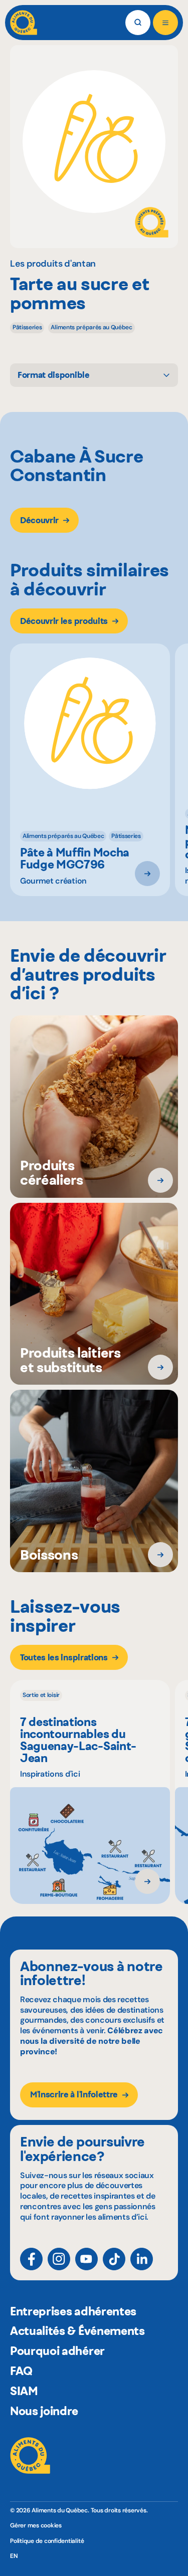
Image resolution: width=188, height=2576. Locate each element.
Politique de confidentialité (47, 2541)
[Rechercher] (138, 23)
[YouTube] (86, 2259)
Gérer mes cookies (36, 2526)
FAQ (21, 2371)
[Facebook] (31, 2259)
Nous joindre (44, 2411)
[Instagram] (59, 2259)
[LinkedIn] (142, 2259)
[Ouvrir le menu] (165, 23)
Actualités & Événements (77, 2331)
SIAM (24, 2391)
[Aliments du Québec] (24, 23)
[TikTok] (114, 2259)
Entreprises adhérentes (73, 2311)
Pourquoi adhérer (57, 2351)
